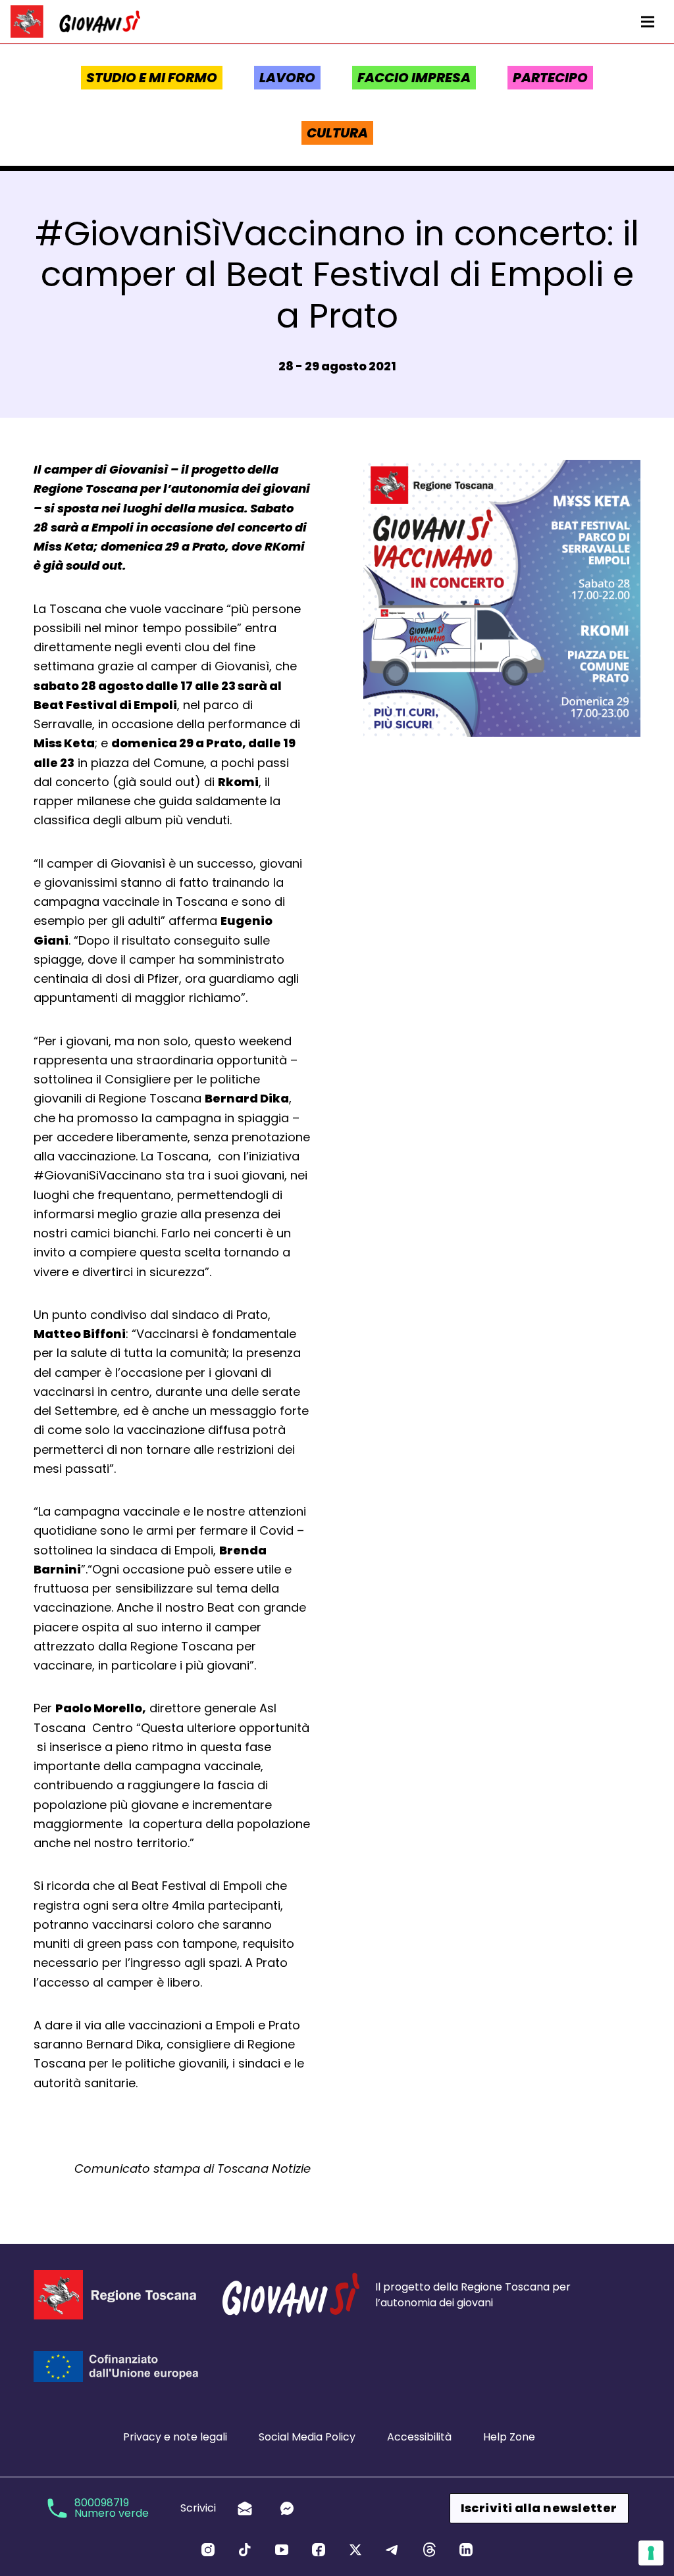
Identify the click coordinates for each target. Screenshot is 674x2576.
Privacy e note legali (175, 2437)
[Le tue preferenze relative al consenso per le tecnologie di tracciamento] (651, 2553)
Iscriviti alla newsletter (539, 2508)
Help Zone (509, 2437)
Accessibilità (419, 2437)
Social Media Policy (307, 2437)
